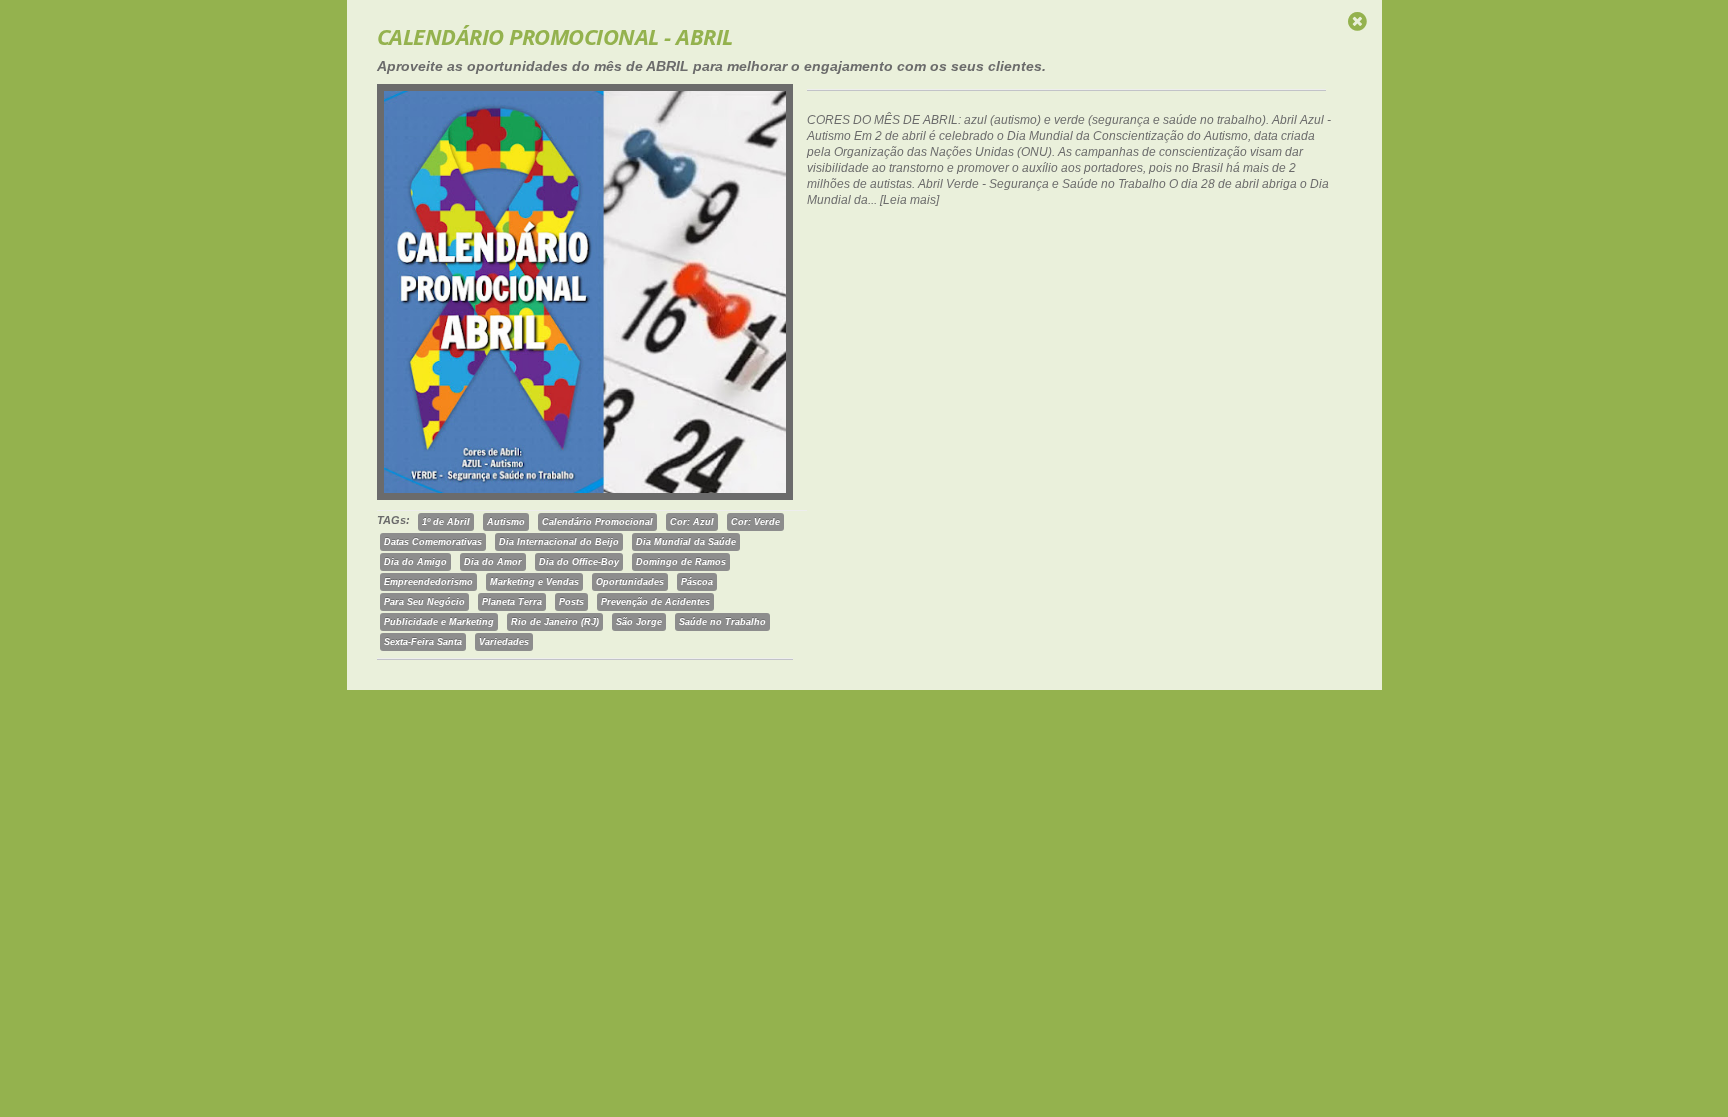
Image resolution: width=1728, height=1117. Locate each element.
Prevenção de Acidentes (655, 602)
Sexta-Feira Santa (423, 642)
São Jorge (639, 622)
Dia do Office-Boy (579, 562)
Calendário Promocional (597, 522)
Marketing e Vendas (534, 582)
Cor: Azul (692, 522)
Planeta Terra (512, 602)
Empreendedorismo (428, 582)
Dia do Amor (493, 562)
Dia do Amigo (415, 562)
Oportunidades (630, 582)
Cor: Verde (755, 522)
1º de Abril (446, 522)
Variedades (504, 642)
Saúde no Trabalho (722, 622)
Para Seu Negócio (424, 602)
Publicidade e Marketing (439, 622)
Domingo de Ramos (681, 562)
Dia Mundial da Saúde (686, 542)
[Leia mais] (909, 200)
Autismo (506, 522)
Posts (571, 602)
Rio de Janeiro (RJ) (555, 622)
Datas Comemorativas (433, 542)
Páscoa (697, 582)
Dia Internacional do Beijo (559, 542)
